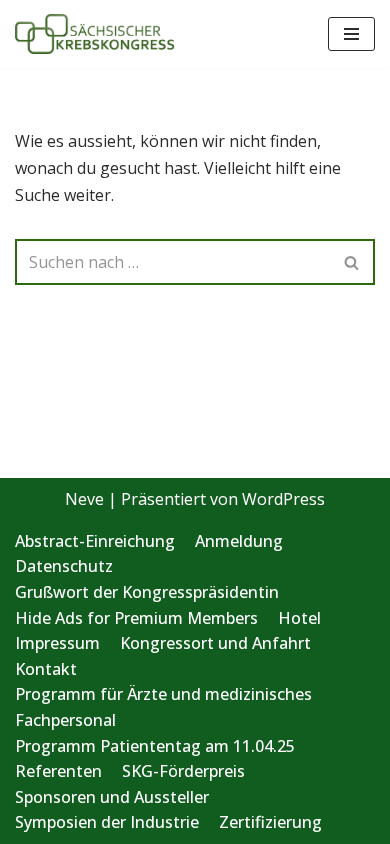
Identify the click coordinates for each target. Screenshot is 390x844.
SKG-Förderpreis (183, 771)
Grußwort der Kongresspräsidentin (147, 592)
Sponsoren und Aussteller (112, 797)
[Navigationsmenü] (351, 34)
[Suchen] (352, 262)
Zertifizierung (270, 822)
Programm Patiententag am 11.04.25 (155, 746)
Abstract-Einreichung (95, 541)
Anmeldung (239, 541)
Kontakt (46, 669)
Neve (84, 499)
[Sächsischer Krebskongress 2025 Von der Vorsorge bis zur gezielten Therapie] (95, 34)
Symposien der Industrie (107, 822)
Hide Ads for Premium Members (136, 618)
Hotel (299, 618)
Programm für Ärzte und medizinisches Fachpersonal (163, 707)
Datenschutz (64, 566)
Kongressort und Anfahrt (215, 643)
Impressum (57, 643)
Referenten (58, 771)
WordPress (283, 499)
